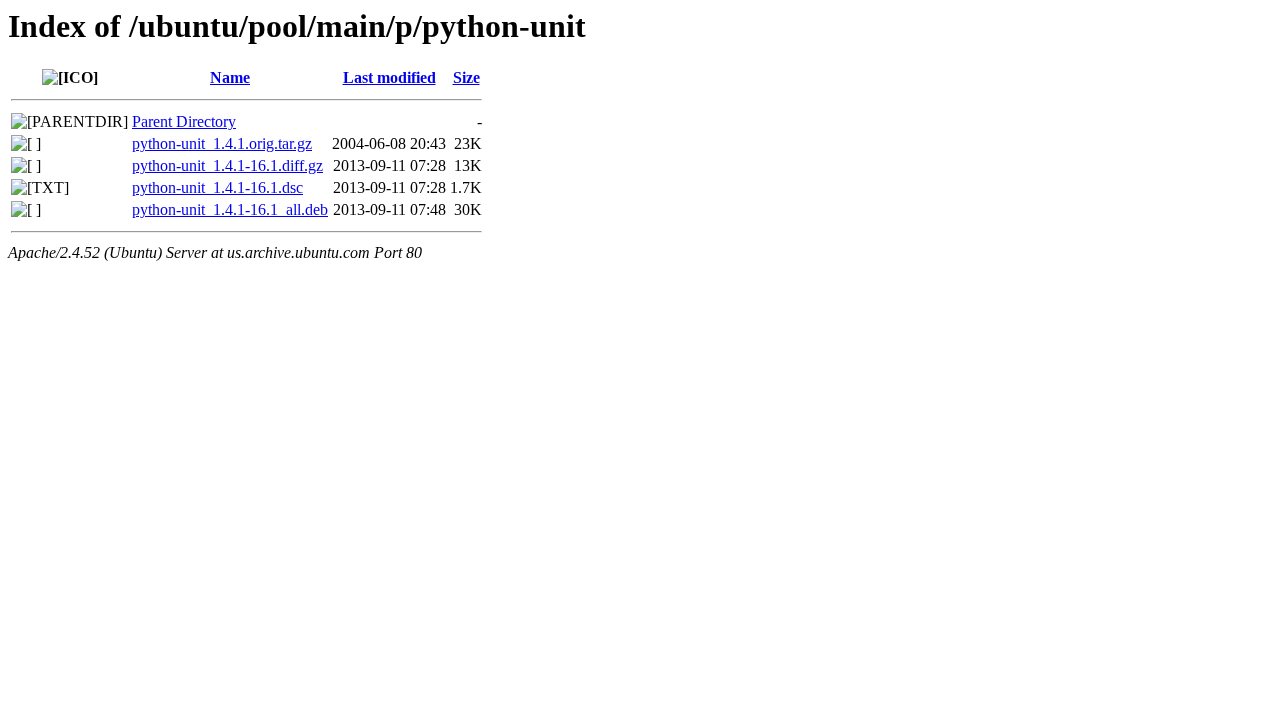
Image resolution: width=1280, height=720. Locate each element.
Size (466, 77)
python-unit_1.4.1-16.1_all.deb (230, 209)
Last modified (389, 77)
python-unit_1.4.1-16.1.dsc (217, 187)
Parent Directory (184, 121)
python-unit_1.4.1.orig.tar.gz (222, 143)
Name (230, 77)
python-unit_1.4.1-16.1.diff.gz (227, 165)
